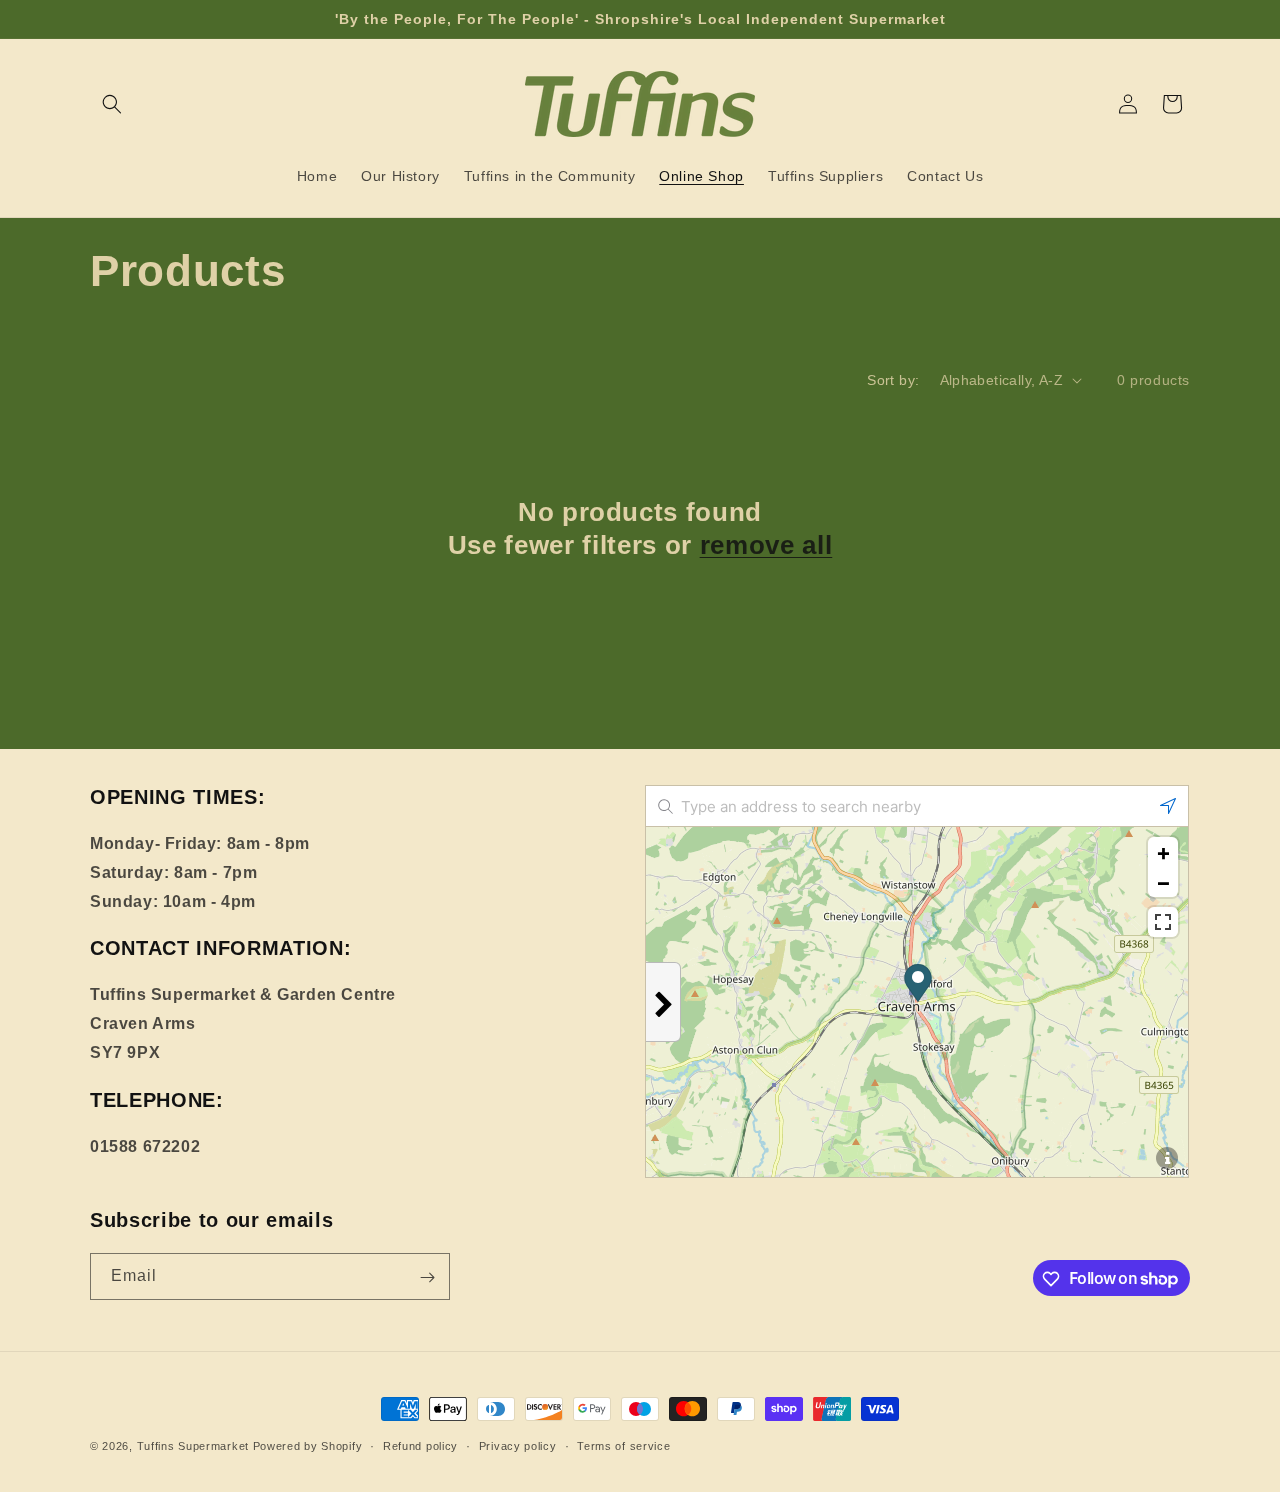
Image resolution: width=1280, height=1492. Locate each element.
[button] (112, 104)
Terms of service (623, 1445)
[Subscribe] (427, 1277)
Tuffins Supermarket (193, 1446)
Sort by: (893, 380)
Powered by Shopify (308, 1446)
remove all (766, 545)
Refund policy (420, 1445)
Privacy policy (518, 1445)
